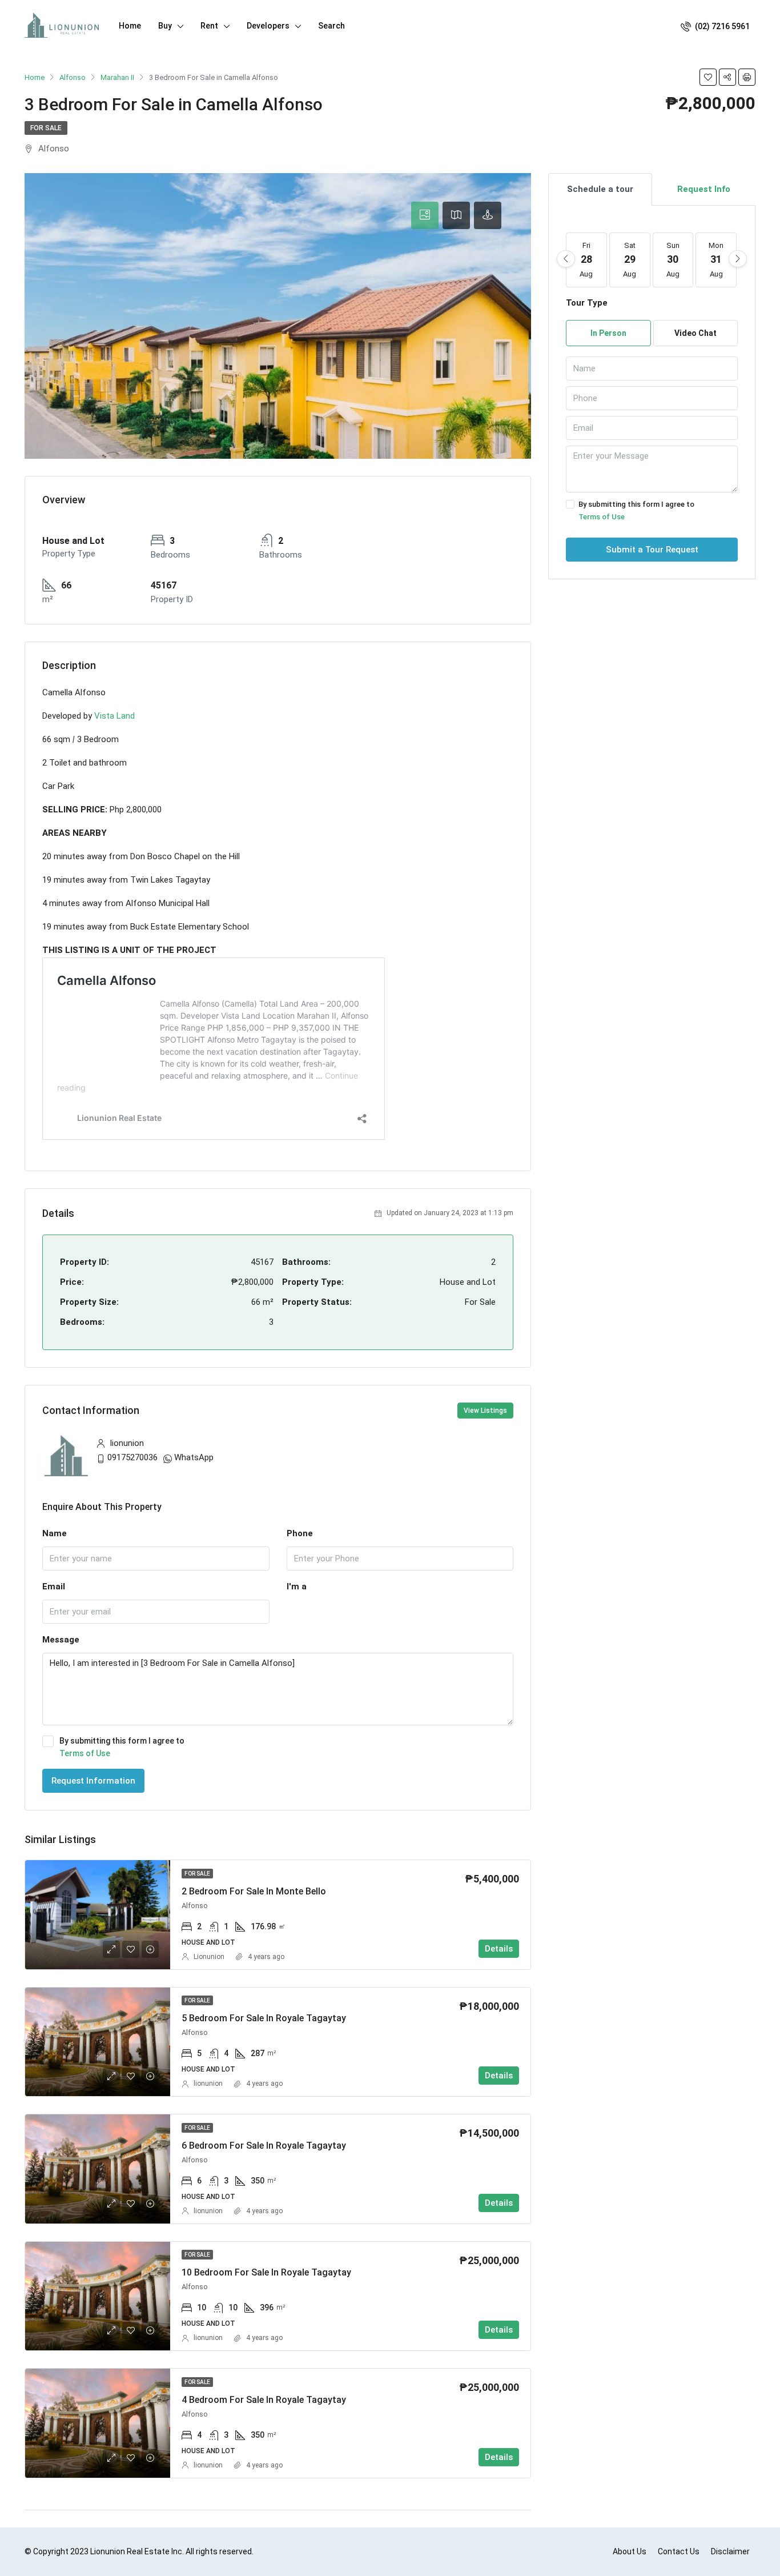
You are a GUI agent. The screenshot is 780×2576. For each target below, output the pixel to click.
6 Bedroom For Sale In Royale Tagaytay (264, 2146)
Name (55, 1533)
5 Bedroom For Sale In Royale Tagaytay (264, 2018)
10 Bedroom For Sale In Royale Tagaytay (266, 2272)
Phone (300, 1533)
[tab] (425, 215)
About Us (630, 2551)
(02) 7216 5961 (721, 26)
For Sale (46, 128)
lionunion (208, 2084)
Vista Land (114, 716)
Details (499, 1949)
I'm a (297, 1587)
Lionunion (209, 1957)
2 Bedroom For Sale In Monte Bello (254, 1891)
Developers (268, 26)
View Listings (485, 1411)
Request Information (93, 1781)
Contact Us (679, 2551)
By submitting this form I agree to (122, 1747)
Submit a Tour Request (652, 550)
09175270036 (132, 1457)
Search (331, 26)
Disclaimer (730, 2551)
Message (61, 1640)
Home (130, 26)
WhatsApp (194, 1457)
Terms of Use (85, 1753)
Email (54, 1587)
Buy (165, 26)
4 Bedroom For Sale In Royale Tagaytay (264, 2400)
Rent (209, 26)
